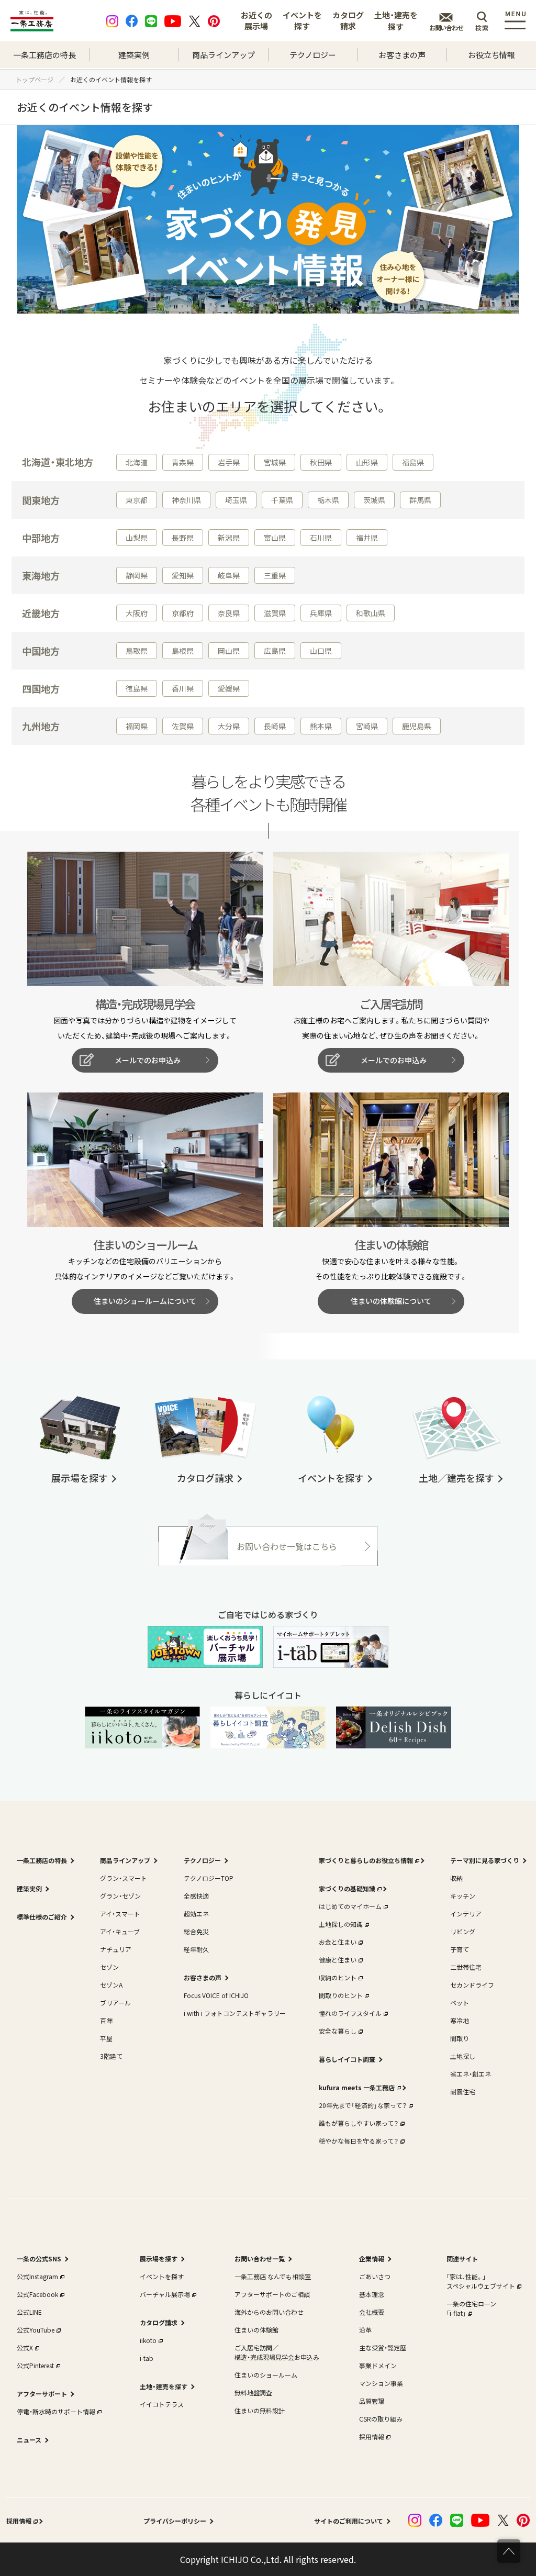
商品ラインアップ (224, 55)
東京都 (137, 500)
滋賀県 (275, 613)
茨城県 (374, 500)
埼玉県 (236, 500)
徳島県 (137, 688)
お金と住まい (338, 1942)
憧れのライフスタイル (350, 2013)
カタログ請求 (348, 20)
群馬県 (420, 500)
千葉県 (282, 500)
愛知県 (183, 575)
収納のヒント (338, 1977)
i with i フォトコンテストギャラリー (235, 2013)
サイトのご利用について (349, 2521)
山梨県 (137, 538)
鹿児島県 (417, 726)
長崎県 (275, 726)
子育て (460, 1949)
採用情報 (372, 2436)
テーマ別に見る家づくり (485, 1860)
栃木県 (328, 500)
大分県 (229, 726)
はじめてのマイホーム (350, 1906)
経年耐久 (196, 1949)
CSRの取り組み (381, 2419)
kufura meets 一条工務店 (357, 2087)
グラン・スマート (124, 1878)
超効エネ (196, 1914)
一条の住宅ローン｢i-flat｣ (471, 2308)
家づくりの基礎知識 (347, 1888)
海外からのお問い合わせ (269, 2312)
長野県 (183, 538)
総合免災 (196, 1931)
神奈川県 (186, 500)
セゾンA (111, 1985)
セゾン (109, 1967)
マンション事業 (381, 2383)
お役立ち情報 (492, 55)
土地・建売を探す (396, 21)
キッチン (463, 1896)
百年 (106, 2020)
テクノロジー (313, 55)
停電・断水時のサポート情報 (56, 2411)
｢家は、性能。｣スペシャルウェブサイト (481, 2281)
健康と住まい (338, 1960)
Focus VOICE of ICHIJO (216, 1995)
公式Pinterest (35, 2365)
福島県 (413, 462)
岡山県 (229, 651)
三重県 (275, 575)
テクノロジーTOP (209, 1878)
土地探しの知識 (341, 1924)
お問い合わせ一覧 (260, 2259)
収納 (456, 1878)
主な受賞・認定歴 (383, 2348)
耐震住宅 (463, 2092)
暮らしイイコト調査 (347, 2059)
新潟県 (229, 538)
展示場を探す (159, 2259)
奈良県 (229, 613)
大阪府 (137, 613)
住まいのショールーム (266, 2375)
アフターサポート (42, 2394)
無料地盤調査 (253, 2393)
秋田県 (321, 462)
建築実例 (134, 55)
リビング (463, 1931)
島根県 (183, 651)
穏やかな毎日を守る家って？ (359, 2141)
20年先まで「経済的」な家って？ (363, 2105)
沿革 (365, 2330)
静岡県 (137, 575)
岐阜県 (229, 575)
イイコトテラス (162, 2404)
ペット (460, 2003)
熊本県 (321, 726)
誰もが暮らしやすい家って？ (359, 2123)
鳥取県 (137, 651)
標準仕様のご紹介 (42, 1917)
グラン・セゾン (120, 1896)
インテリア (466, 1914)
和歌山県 (371, 613)
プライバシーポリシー (175, 2521)
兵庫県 (321, 613)
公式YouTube (36, 2330)
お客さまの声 (402, 55)
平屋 (106, 2038)
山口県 (321, 651)
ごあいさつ (375, 2276)
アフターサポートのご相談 (272, 2294)
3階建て (111, 2056)
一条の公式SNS (39, 2259)
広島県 (275, 651)
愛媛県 (229, 688)
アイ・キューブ (120, 1931)
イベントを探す (302, 20)
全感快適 (196, 1896)
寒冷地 (460, 2020)
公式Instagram (37, 2276)
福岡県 (137, 726)
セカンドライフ (472, 1985)
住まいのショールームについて (145, 1301)
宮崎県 (367, 726)
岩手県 (229, 462)
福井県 (367, 538)
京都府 (183, 613)
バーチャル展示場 (165, 2294)
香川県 (183, 688)
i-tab (147, 2358)
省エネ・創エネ (471, 2074)
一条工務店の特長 (44, 55)
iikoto (148, 2340)
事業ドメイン (378, 2365)
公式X (25, 2348)
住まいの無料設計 (260, 2410)
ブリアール (115, 2003)
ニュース (29, 2440)
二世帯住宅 (466, 1967)
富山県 (275, 538)
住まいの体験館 (256, 2330)
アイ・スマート (120, 1914)
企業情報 (372, 2259)
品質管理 (372, 2401)
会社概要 (372, 2312)
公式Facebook (37, 2294)
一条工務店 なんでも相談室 (273, 2276)
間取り (460, 2038)
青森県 (183, 462)
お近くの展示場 (256, 20)
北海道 (137, 462)
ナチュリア (116, 1949)
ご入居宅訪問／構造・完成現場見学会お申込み (277, 2352)
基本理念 (372, 2294)
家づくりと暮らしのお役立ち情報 (366, 1860)
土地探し (463, 2056)
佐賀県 (183, 726)
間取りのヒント (341, 1995)
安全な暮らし (338, 2031)
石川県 (321, 538)
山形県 (367, 462)
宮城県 (275, 462)
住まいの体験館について (391, 1301)
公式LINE (29, 2312)
